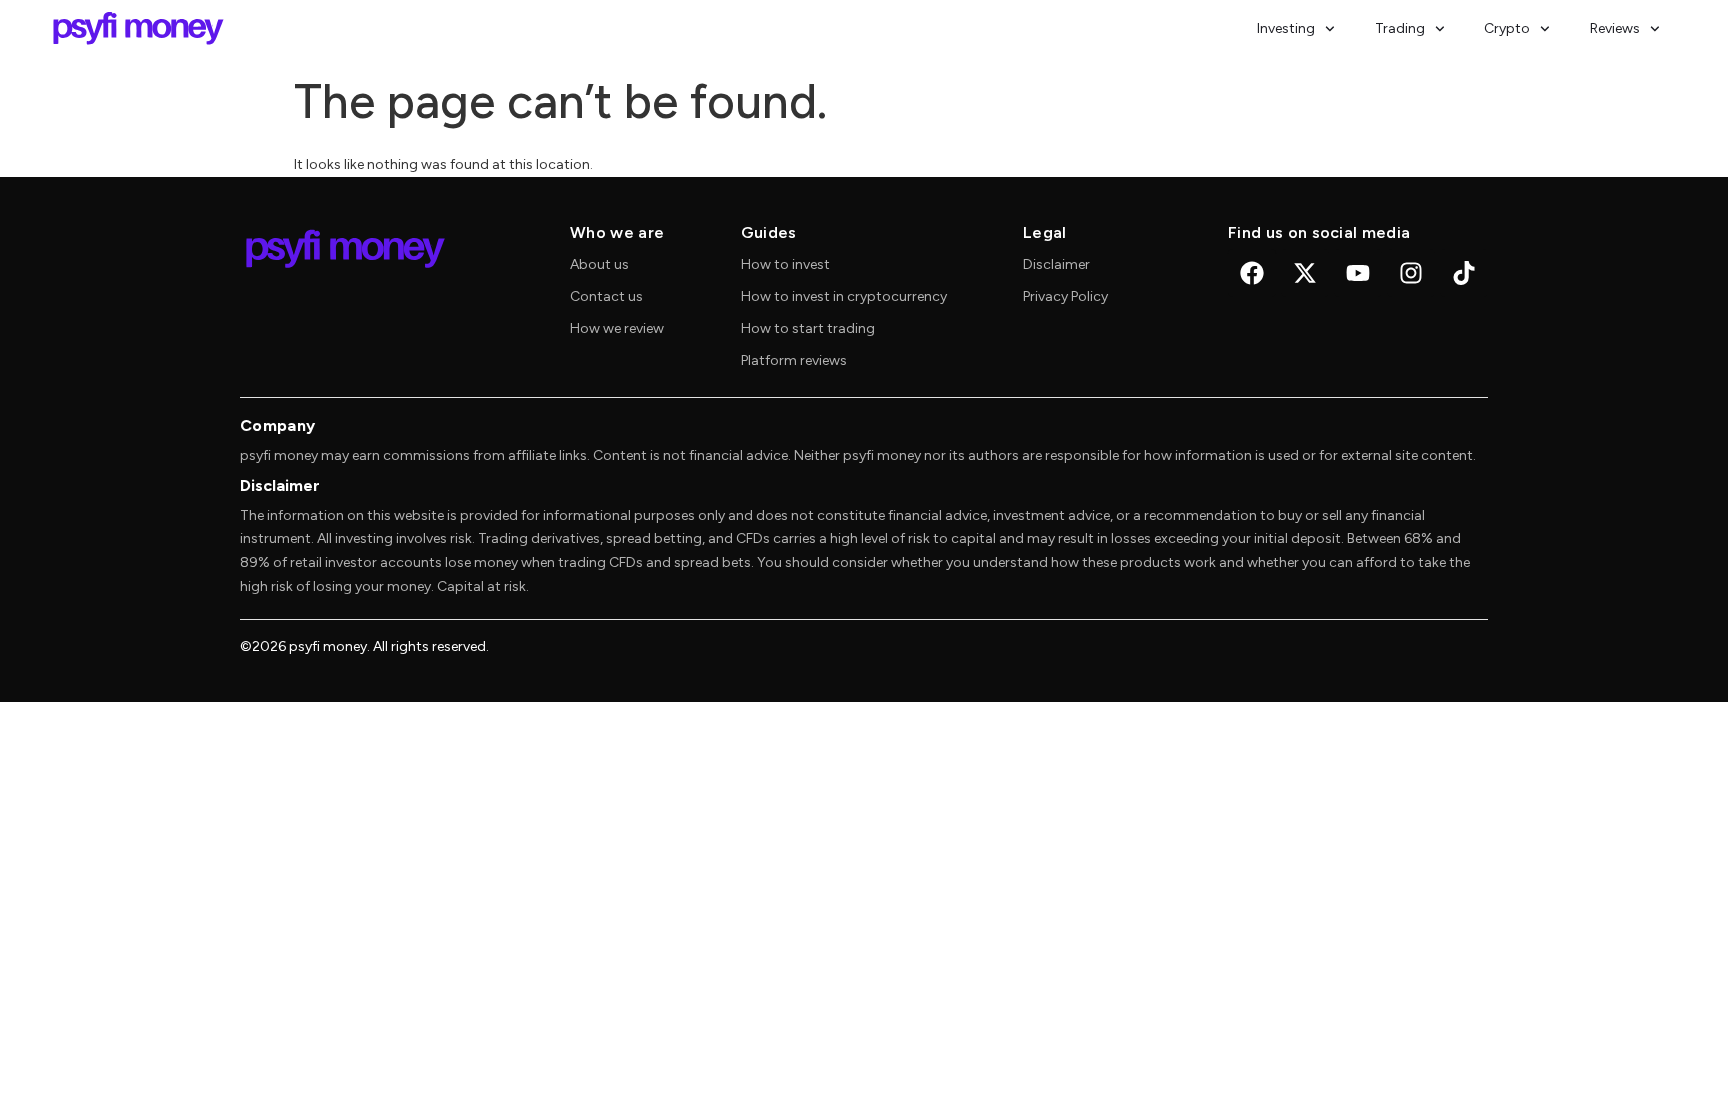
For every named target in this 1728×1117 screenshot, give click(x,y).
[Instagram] (1411, 273)
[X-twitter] (1305, 273)
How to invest (785, 264)
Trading (1400, 28)
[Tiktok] (1464, 273)
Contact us (606, 296)
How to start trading (808, 328)
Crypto (1507, 28)
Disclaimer (1056, 264)
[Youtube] (1358, 273)
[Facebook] (1252, 273)
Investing (1286, 28)
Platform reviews (794, 360)
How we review (617, 328)
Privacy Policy (1065, 296)
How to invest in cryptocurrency (844, 296)
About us (599, 264)
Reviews (1615, 28)
